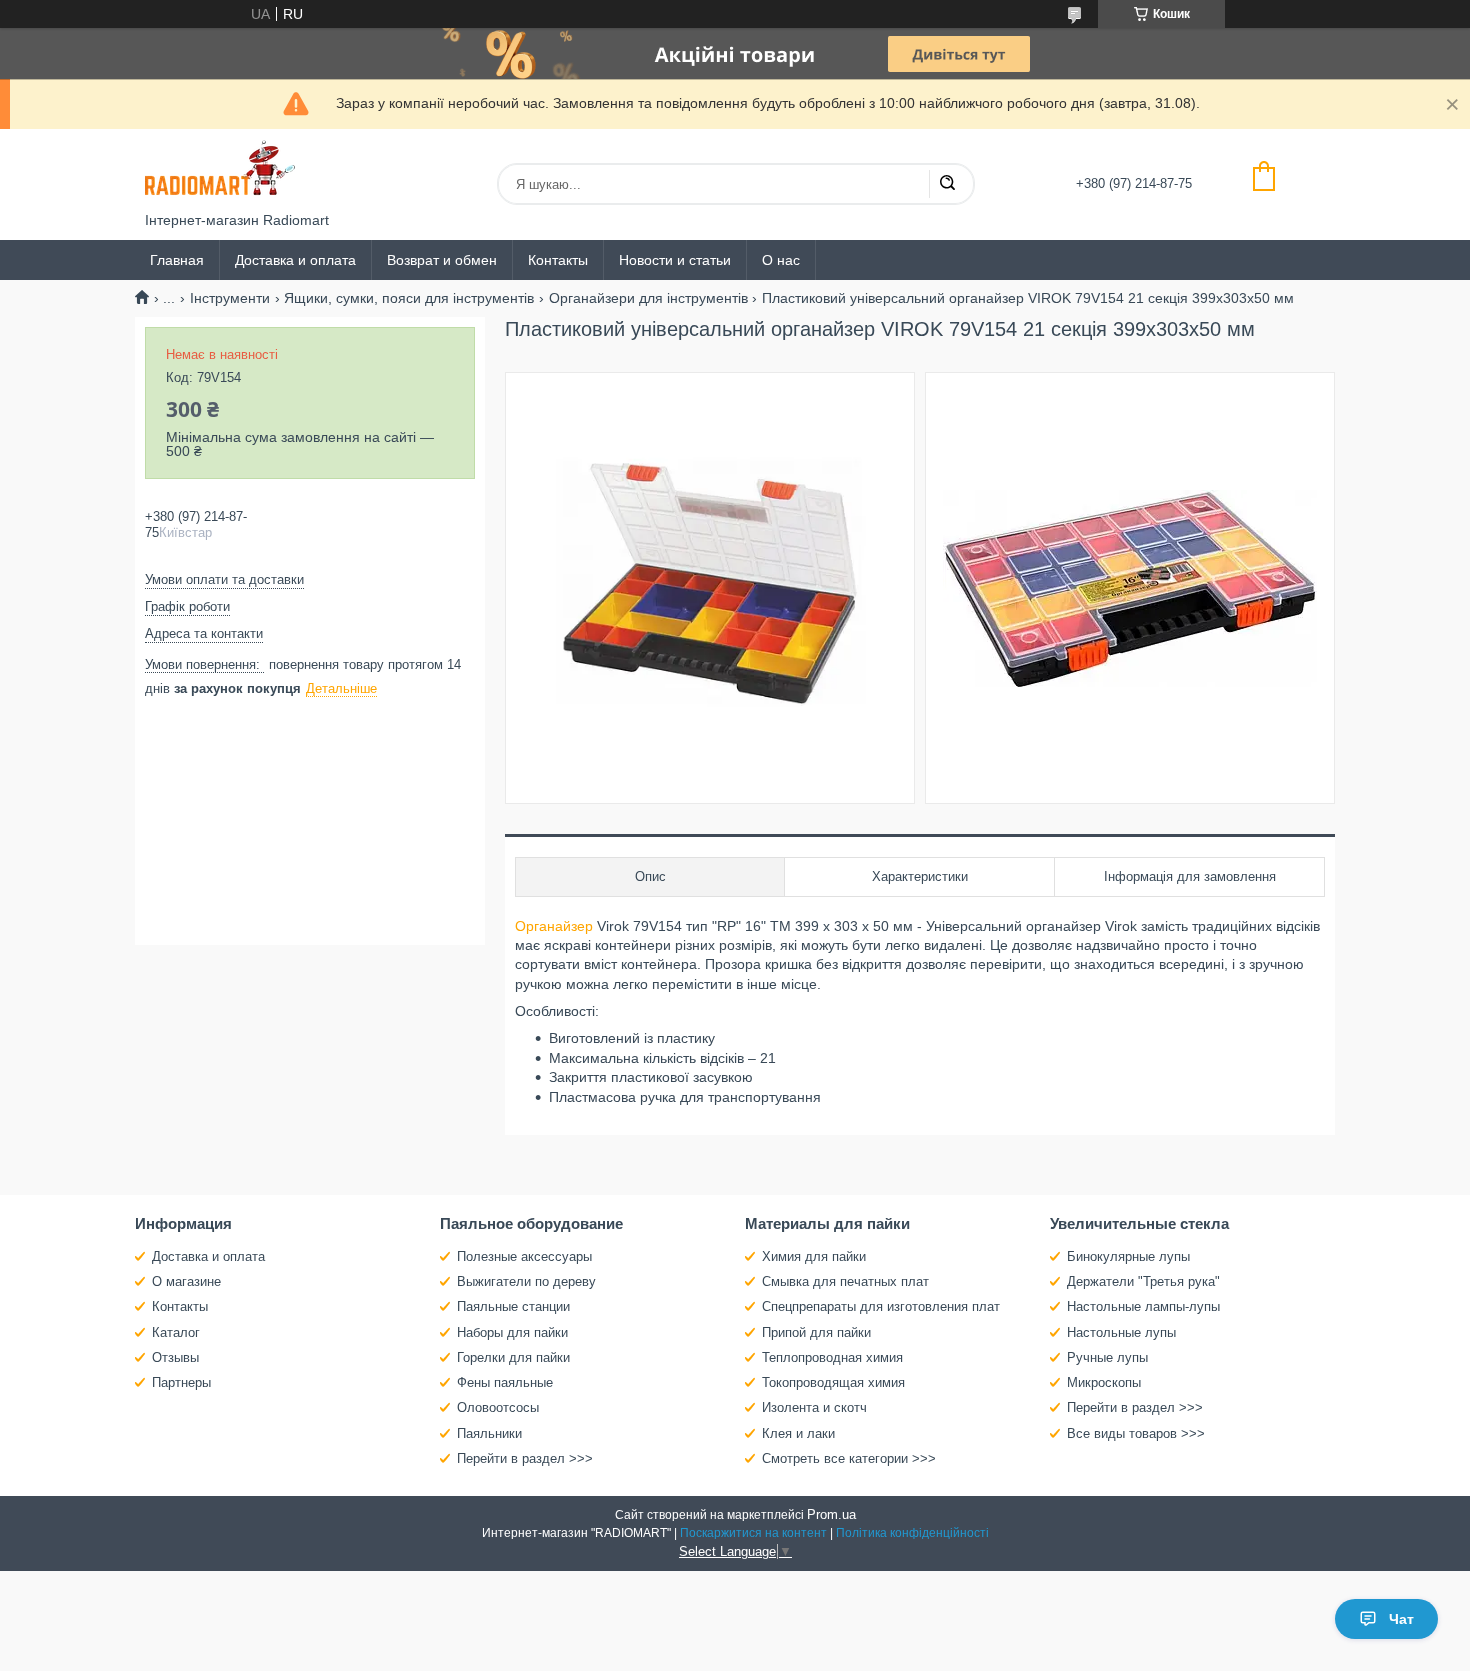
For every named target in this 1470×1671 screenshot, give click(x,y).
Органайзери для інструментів (648, 298)
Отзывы (175, 1357)
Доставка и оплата (295, 260)
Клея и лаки (798, 1433)
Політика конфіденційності (912, 1533)
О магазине (186, 1281)
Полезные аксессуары (524, 1256)
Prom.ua (831, 1514)
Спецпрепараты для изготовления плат (881, 1306)
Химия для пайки (814, 1256)
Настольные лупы (1121, 1332)
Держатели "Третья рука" (1143, 1281)
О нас (781, 260)
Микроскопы (1104, 1382)
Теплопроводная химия (832, 1357)
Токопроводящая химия (833, 1382)
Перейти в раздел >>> (525, 1458)
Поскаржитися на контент (753, 1533)
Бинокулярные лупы (1128, 1256)
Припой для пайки (816, 1332)
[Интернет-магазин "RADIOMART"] (220, 170)
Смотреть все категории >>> (849, 1458)
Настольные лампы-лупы (1143, 1306)
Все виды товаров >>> (1136, 1433)
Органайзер (554, 926)
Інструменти (230, 298)
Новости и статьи (675, 260)
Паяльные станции (513, 1306)
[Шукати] (947, 184)
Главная (177, 260)
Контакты (558, 260)
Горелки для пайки (513, 1357)
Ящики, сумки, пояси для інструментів (409, 298)
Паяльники (489, 1433)
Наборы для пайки (512, 1332)
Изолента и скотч (814, 1407)
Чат (1401, 1619)
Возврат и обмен (442, 260)
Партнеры (181, 1382)
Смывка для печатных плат (845, 1281)
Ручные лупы (1107, 1357)
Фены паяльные (505, 1382)
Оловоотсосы (498, 1407)
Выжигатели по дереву (526, 1281)
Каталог (176, 1332)
